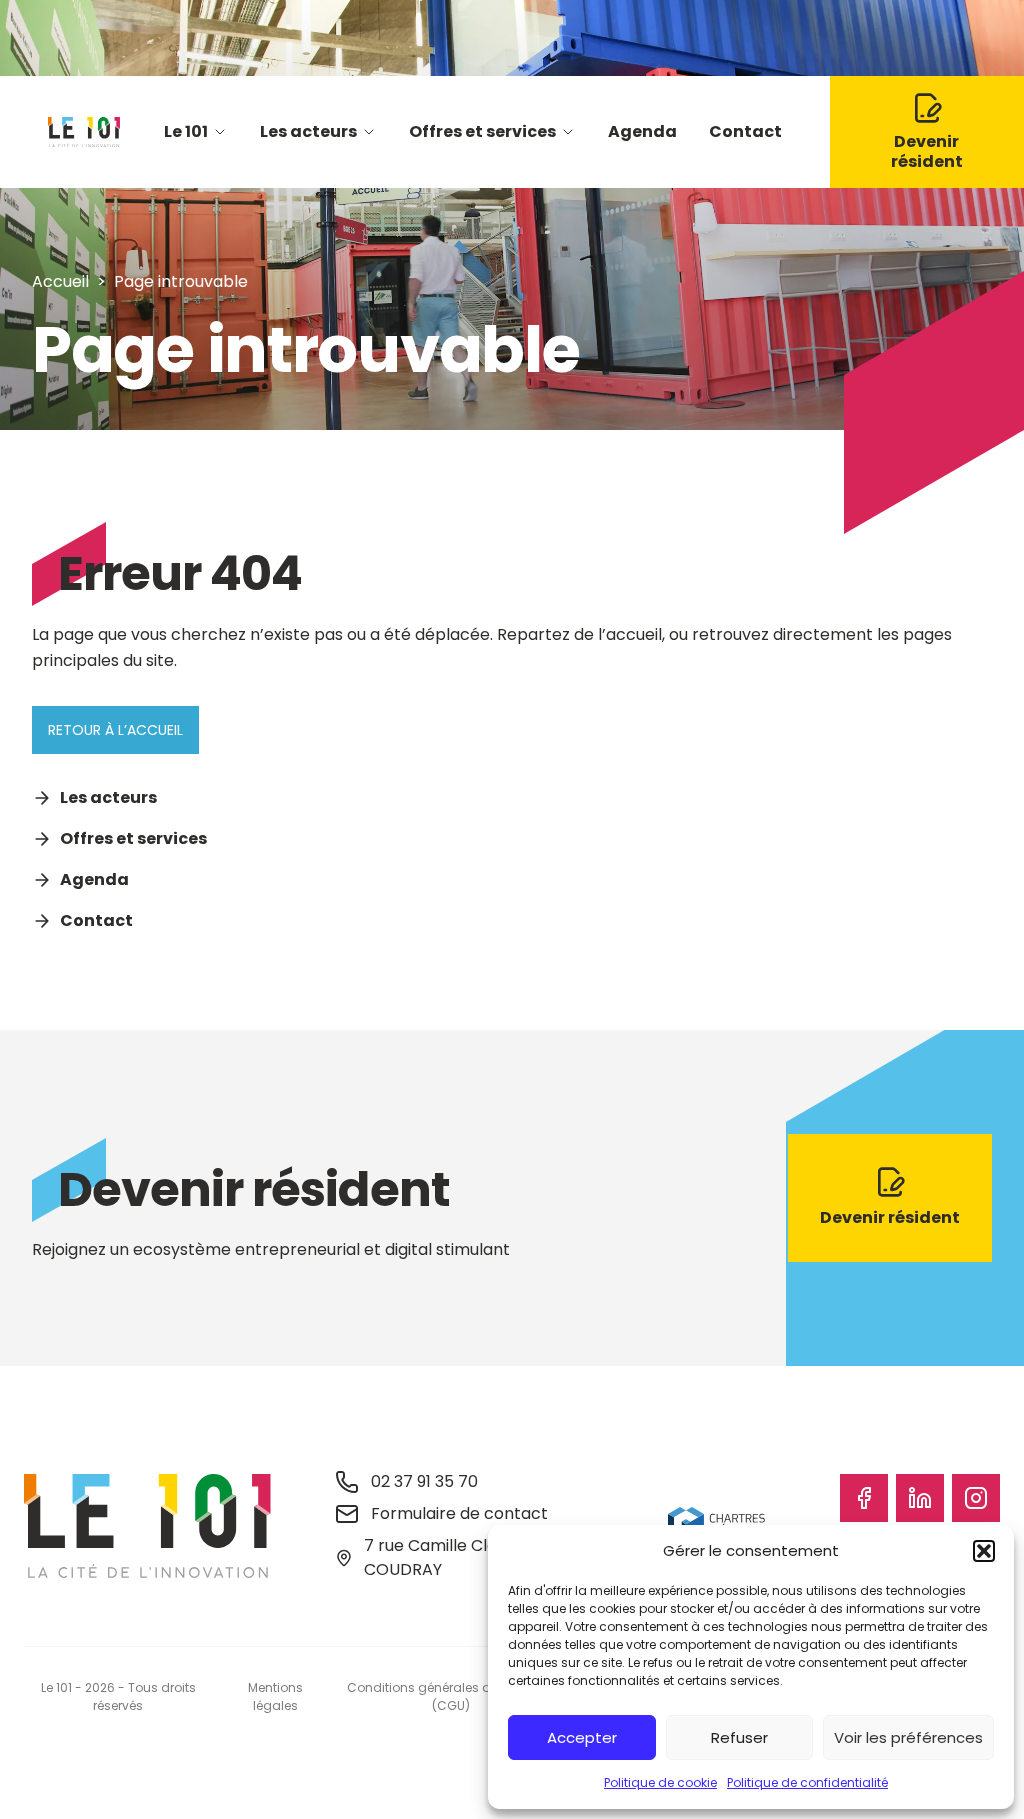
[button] (984, 1551)
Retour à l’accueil (115, 730)
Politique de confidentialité (807, 1782)
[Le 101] (84, 132)
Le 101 (186, 131)
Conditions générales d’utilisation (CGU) (450, 1696)
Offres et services (482, 131)
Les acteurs (308, 131)
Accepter (582, 1737)
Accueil (60, 281)
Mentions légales (275, 1696)
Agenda (642, 131)
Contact (745, 131)
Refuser (739, 1737)
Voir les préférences (908, 1737)
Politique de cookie (660, 1782)
